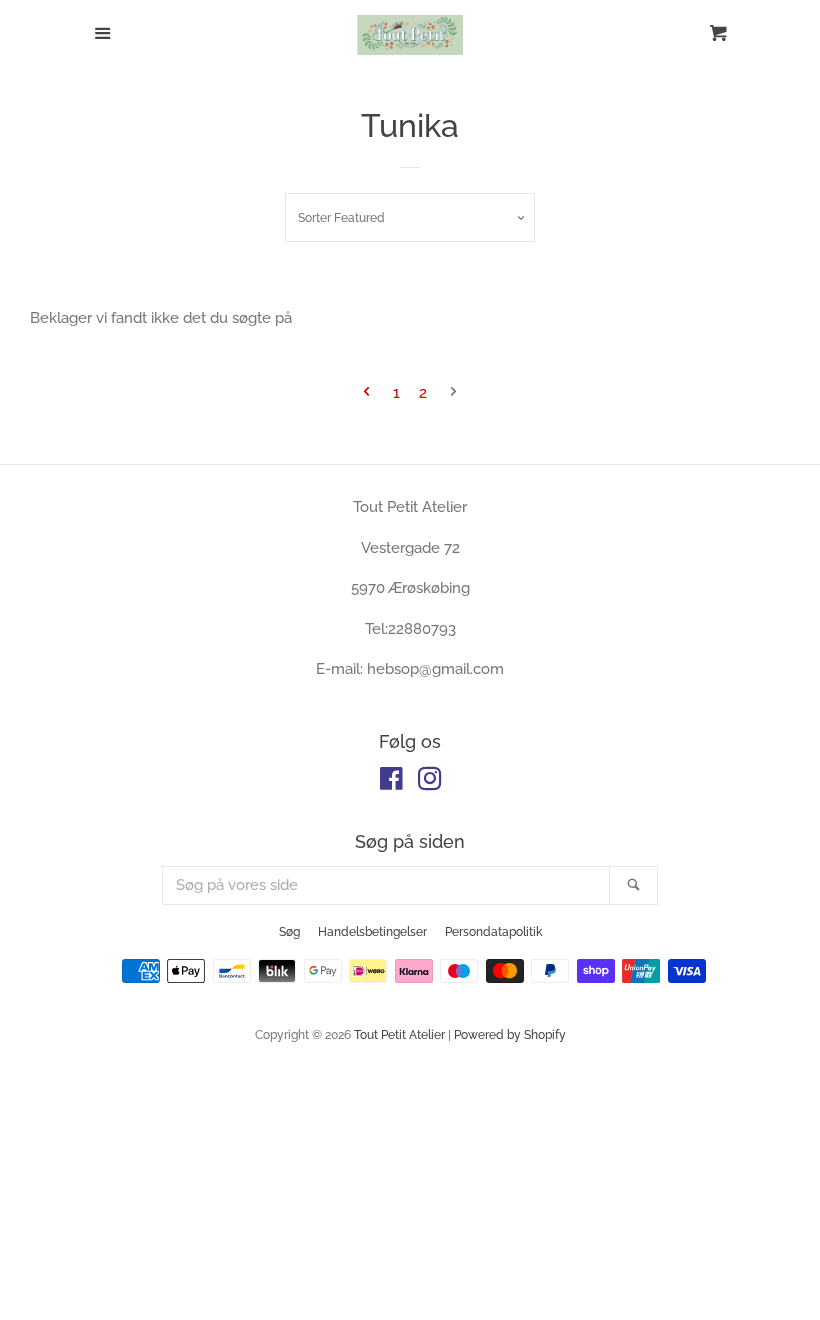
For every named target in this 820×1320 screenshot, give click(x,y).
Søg (289, 932)
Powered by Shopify (510, 1035)
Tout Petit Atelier (399, 1035)
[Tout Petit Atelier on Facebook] (391, 783)
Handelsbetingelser (372, 932)
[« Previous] (366, 393)
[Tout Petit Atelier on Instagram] (430, 783)
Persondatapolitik (493, 932)
